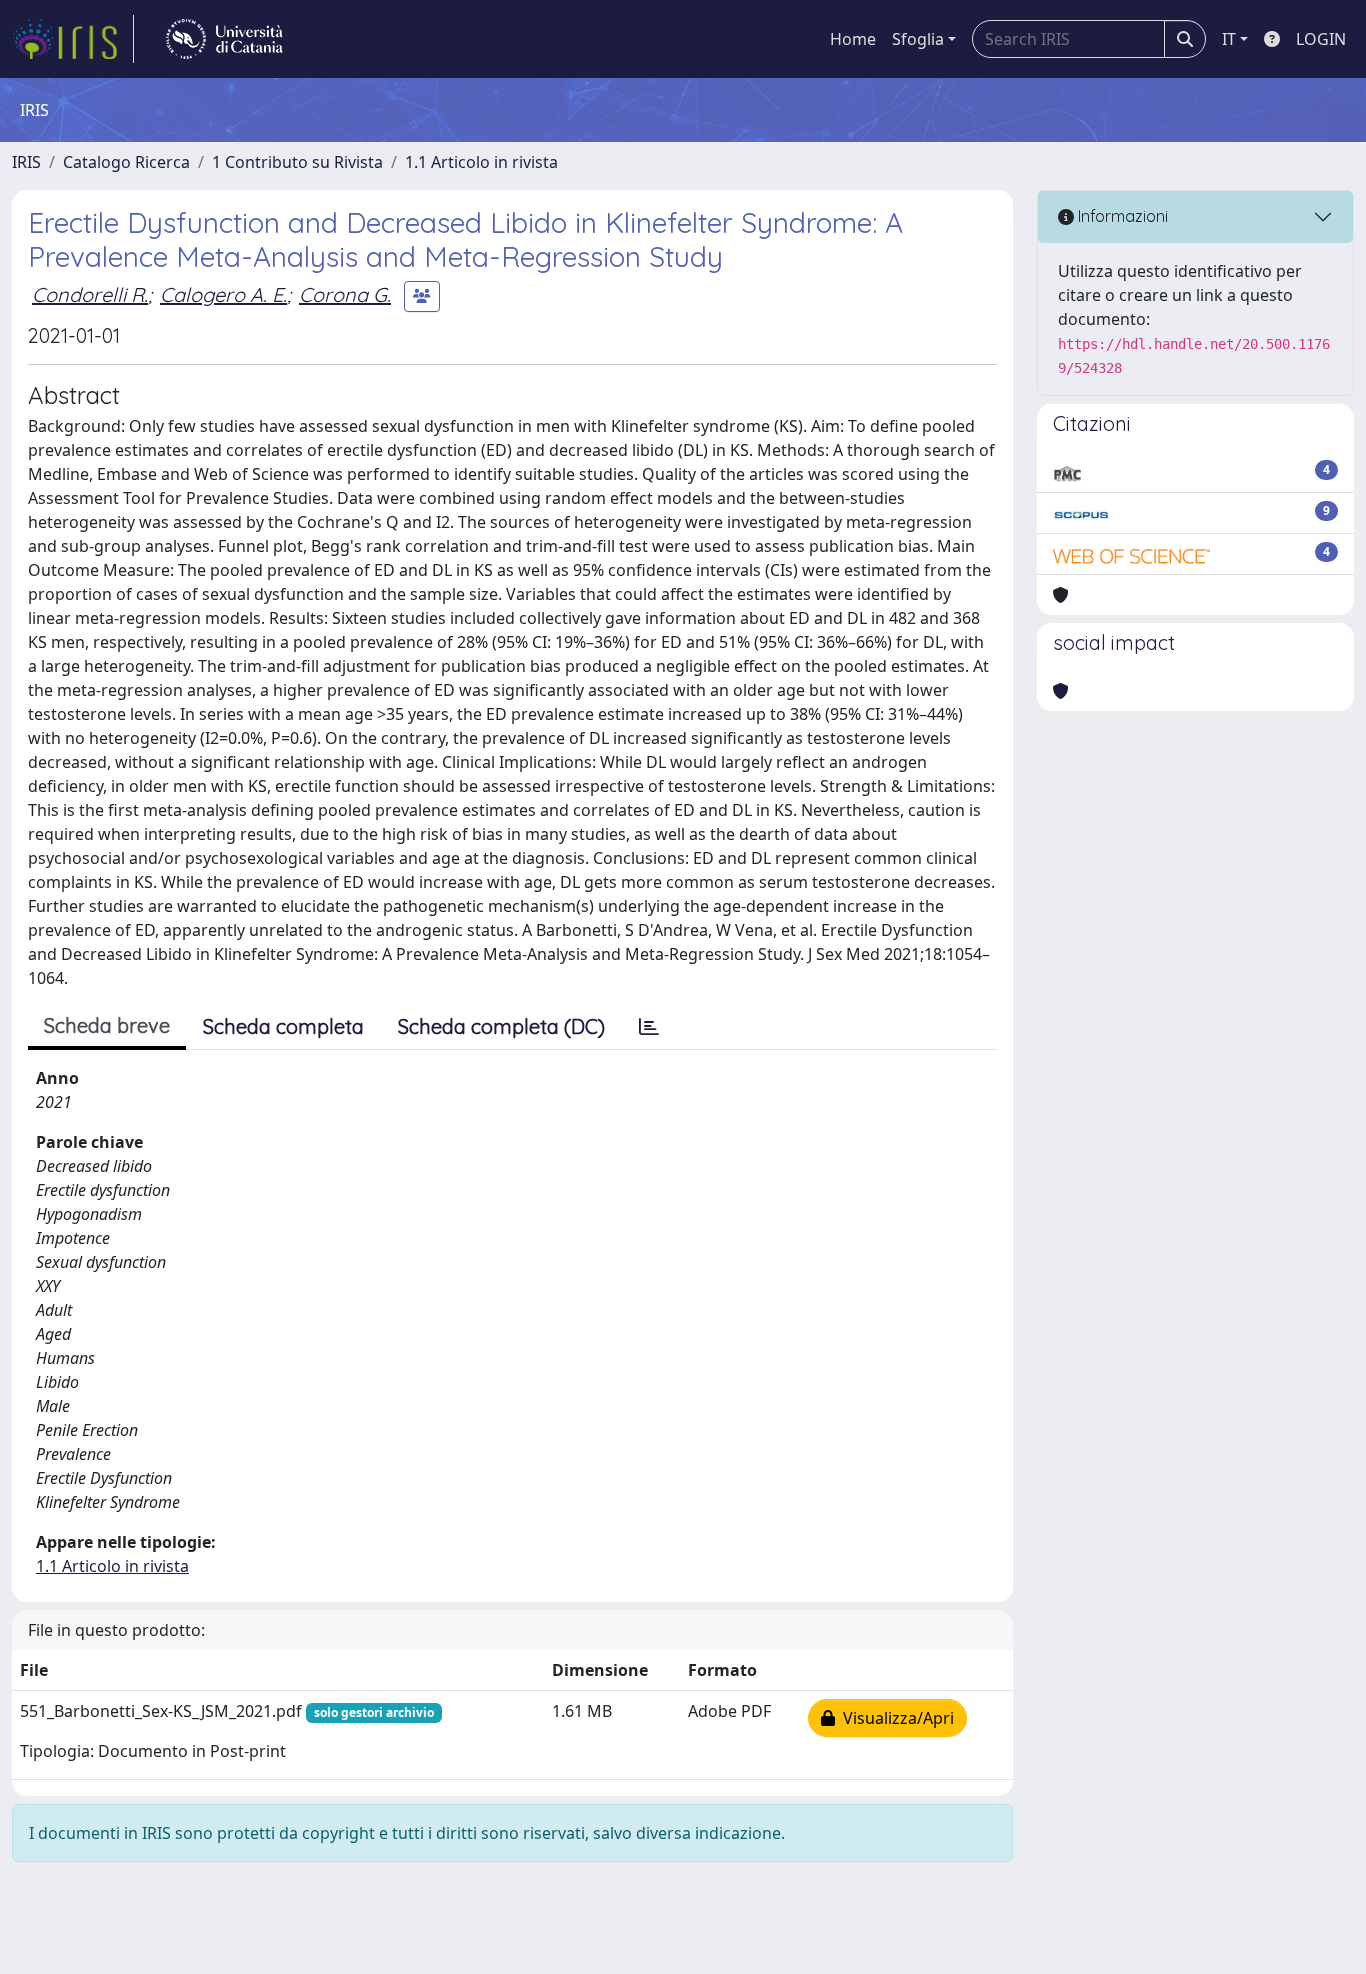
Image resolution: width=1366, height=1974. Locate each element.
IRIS (26, 162)
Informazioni (1121, 216)
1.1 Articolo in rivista (481, 162)
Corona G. (345, 294)
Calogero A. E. (223, 294)
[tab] (649, 1027)
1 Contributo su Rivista (297, 162)
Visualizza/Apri (894, 1718)
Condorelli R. (90, 294)
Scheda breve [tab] (107, 1025)
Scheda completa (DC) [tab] (501, 1026)
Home (853, 39)
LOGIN (1321, 39)
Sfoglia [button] (918, 39)
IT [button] (1229, 39)
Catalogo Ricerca (126, 162)
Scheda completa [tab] (283, 1026)
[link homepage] (73, 39)
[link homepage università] (224, 39)
